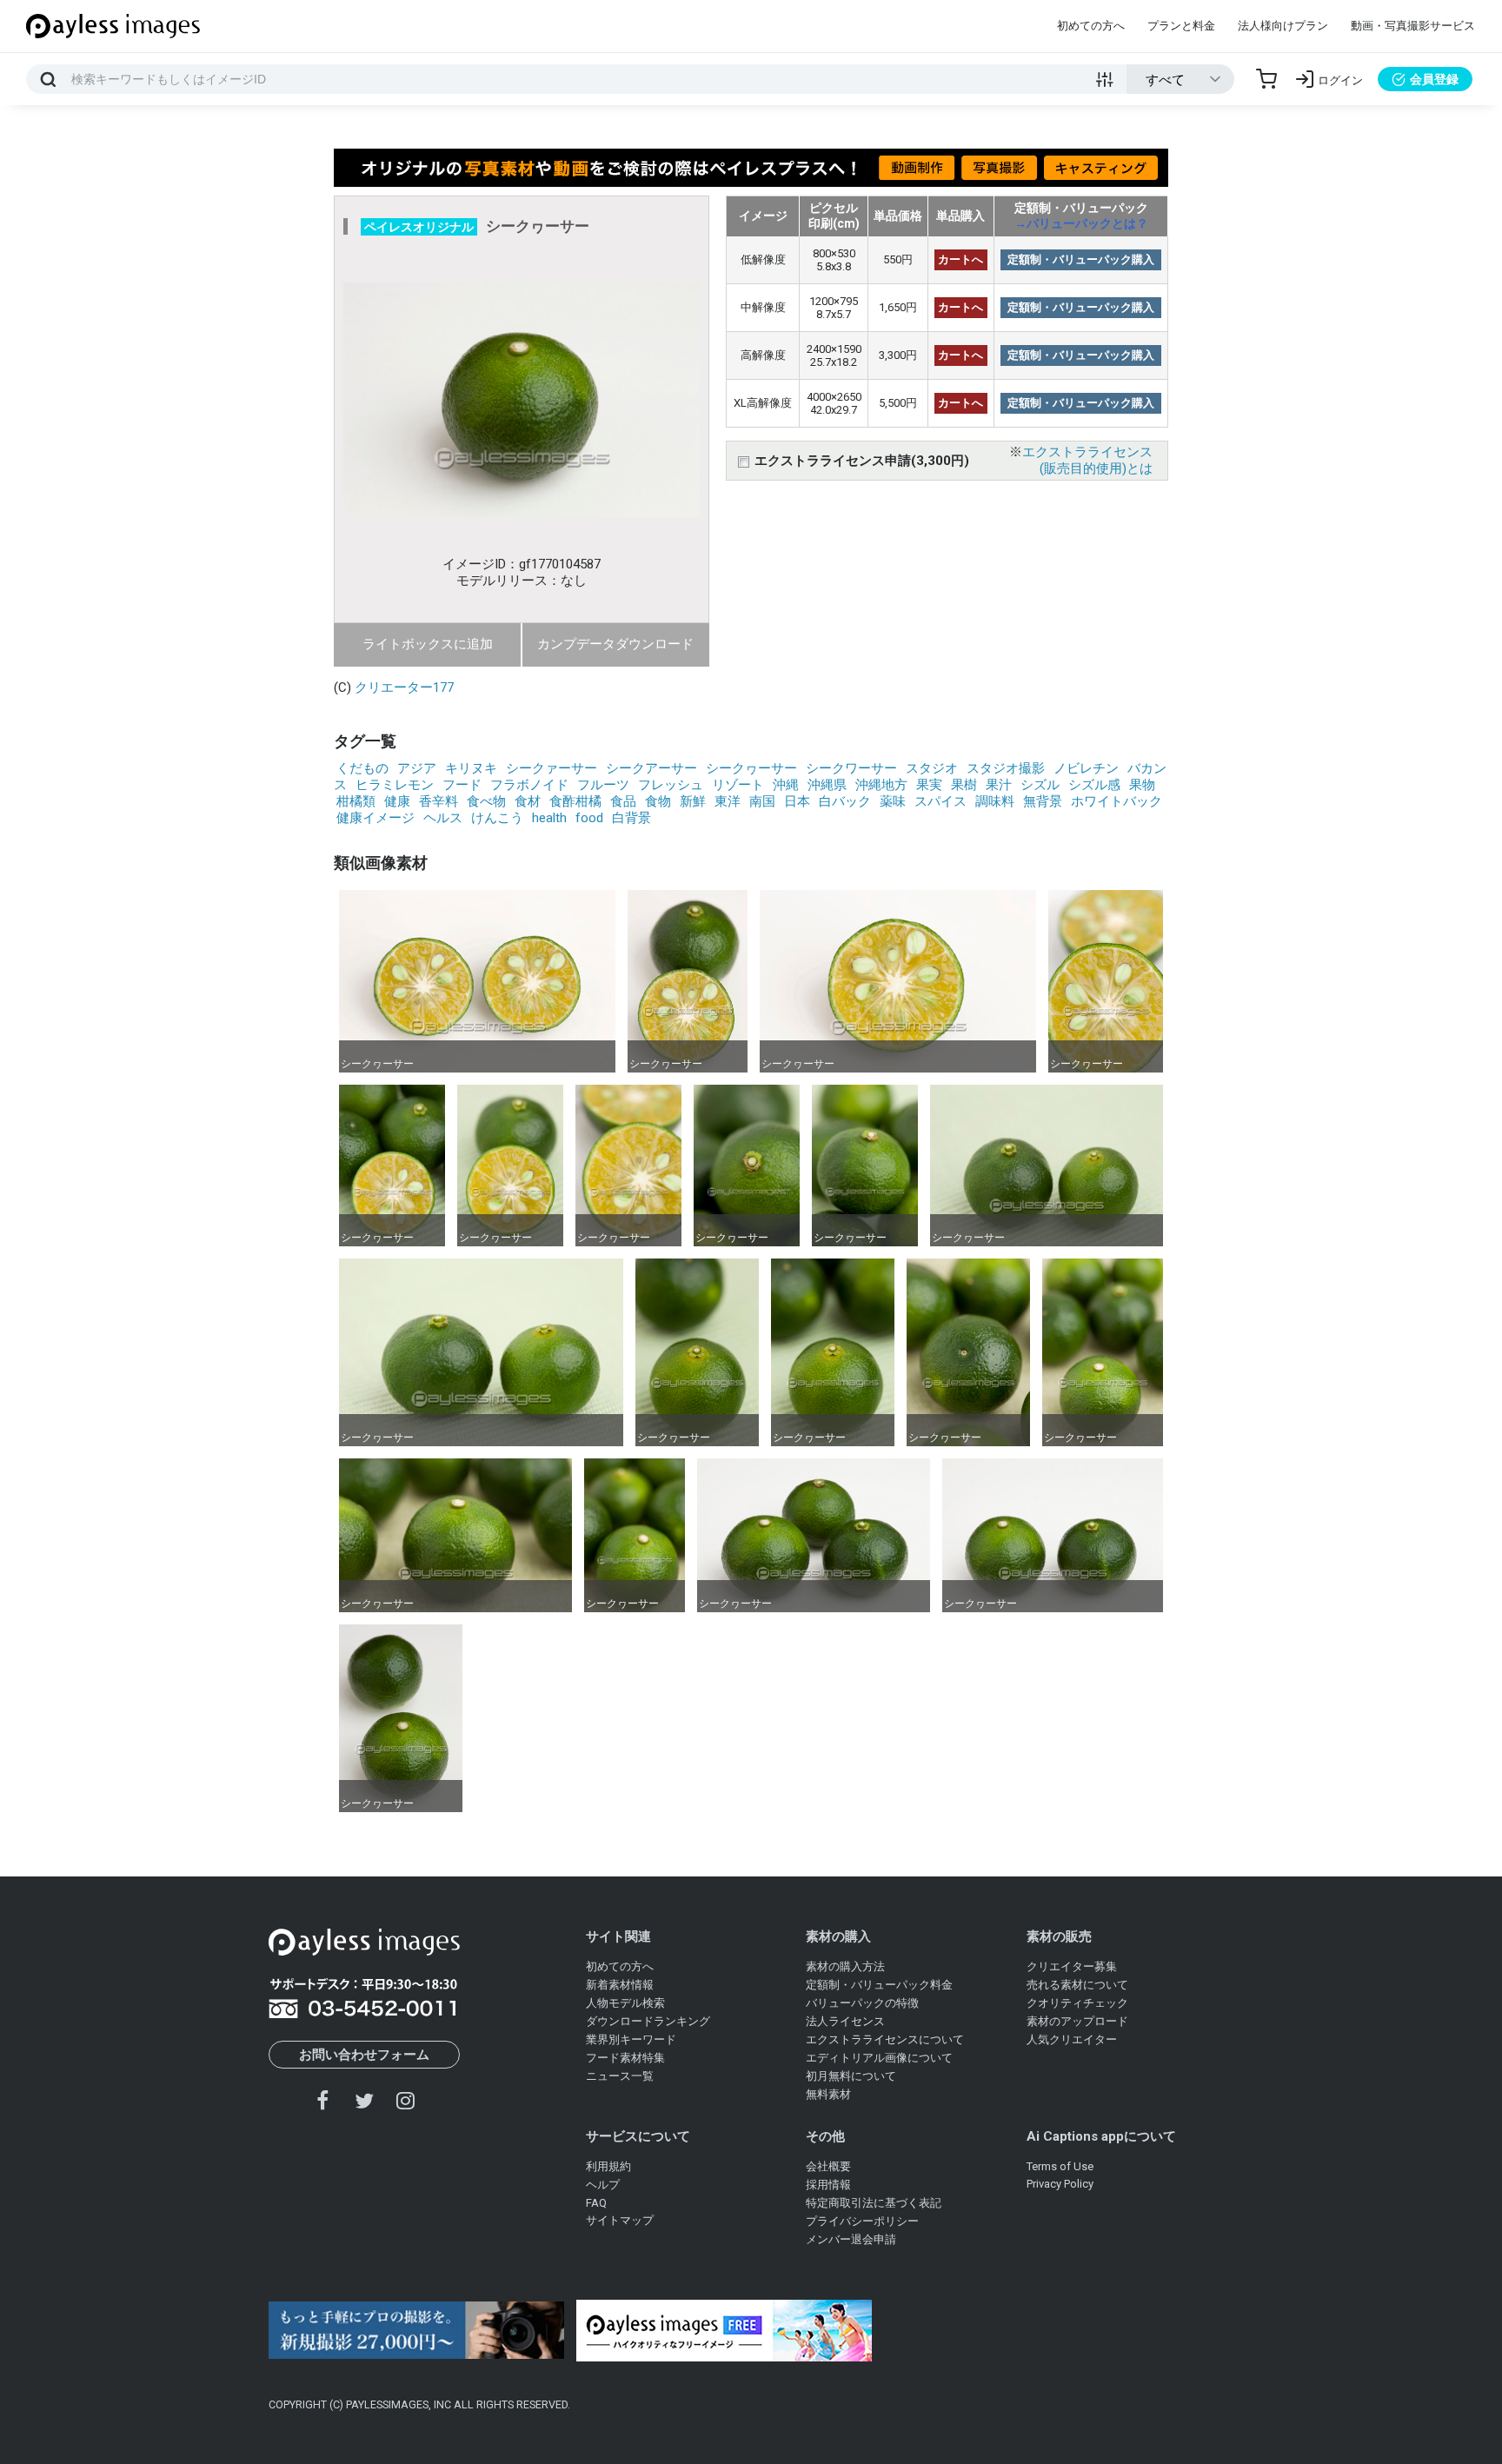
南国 (762, 801)
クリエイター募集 (1072, 1966)
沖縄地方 (881, 785)
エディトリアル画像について (879, 2058)
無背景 (1043, 801)
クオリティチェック (1077, 2003)
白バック (845, 801)
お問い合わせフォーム (364, 2055)
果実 (929, 785)
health (549, 818)
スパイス (940, 801)
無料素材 (828, 2094)
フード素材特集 (625, 2058)
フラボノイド (529, 785)
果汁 (999, 785)
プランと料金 (1181, 26)
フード (462, 785)
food (589, 818)
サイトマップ (620, 2220)
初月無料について (851, 2076)
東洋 (728, 801)
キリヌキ (471, 768)
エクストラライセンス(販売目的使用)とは (1087, 460)
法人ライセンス (845, 2021)
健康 (397, 801)
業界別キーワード (631, 2039)
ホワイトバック (1117, 801)
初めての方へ (1091, 26)
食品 (623, 801)
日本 (797, 801)
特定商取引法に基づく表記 (874, 2203)
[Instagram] (405, 2100)
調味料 (995, 801)
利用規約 (608, 2166)
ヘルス (443, 818)
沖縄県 (827, 785)
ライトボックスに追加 (428, 644)
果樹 (964, 785)
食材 (528, 801)
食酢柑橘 (575, 801)
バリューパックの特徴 (862, 2003)
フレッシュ (671, 785)
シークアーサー (651, 768)
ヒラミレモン (395, 785)
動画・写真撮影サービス (1413, 26)
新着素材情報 (620, 1985)
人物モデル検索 (625, 2003)
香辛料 (439, 801)
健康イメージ (375, 818)
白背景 (631, 818)
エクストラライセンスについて (885, 2039)
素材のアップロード (1077, 2021)
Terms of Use (1060, 2166)
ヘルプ (603, 2185)
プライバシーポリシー (862, 2221)
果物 (1142, 785)
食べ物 (486, 801)
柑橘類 (356, 801)
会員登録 (1434, 79)
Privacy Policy (1060, 2184)
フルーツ (603, 785)
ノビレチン (1086, 768)
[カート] (1266, 79)
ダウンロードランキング (648, 2021)
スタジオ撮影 (1006, 768)
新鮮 (693, 801)
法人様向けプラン (1283, 26)
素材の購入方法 (845, 1966)
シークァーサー (552, 768)
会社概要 (828, 2166)
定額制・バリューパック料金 (879, 1985)
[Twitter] (364, 2100)
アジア (417, 768)
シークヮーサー (751, 768)
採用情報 (828, 2185)
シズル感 (1094, 785)
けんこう (497, 818)
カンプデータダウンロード (615, 644)
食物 (658, 801)
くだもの (362, 768)
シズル (1040, 785)
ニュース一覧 (620, 2076)
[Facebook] (323, 2100)
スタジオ (932, 768)
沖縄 (786, 785)
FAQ (596, 2203)
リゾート (738, 785)
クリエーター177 (404, 687)
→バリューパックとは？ (1081, 223)
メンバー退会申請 (851, 2239)
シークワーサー (851, 768)
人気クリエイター (1072, 2039)
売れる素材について (1077, 1985)
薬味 (893, 801)
